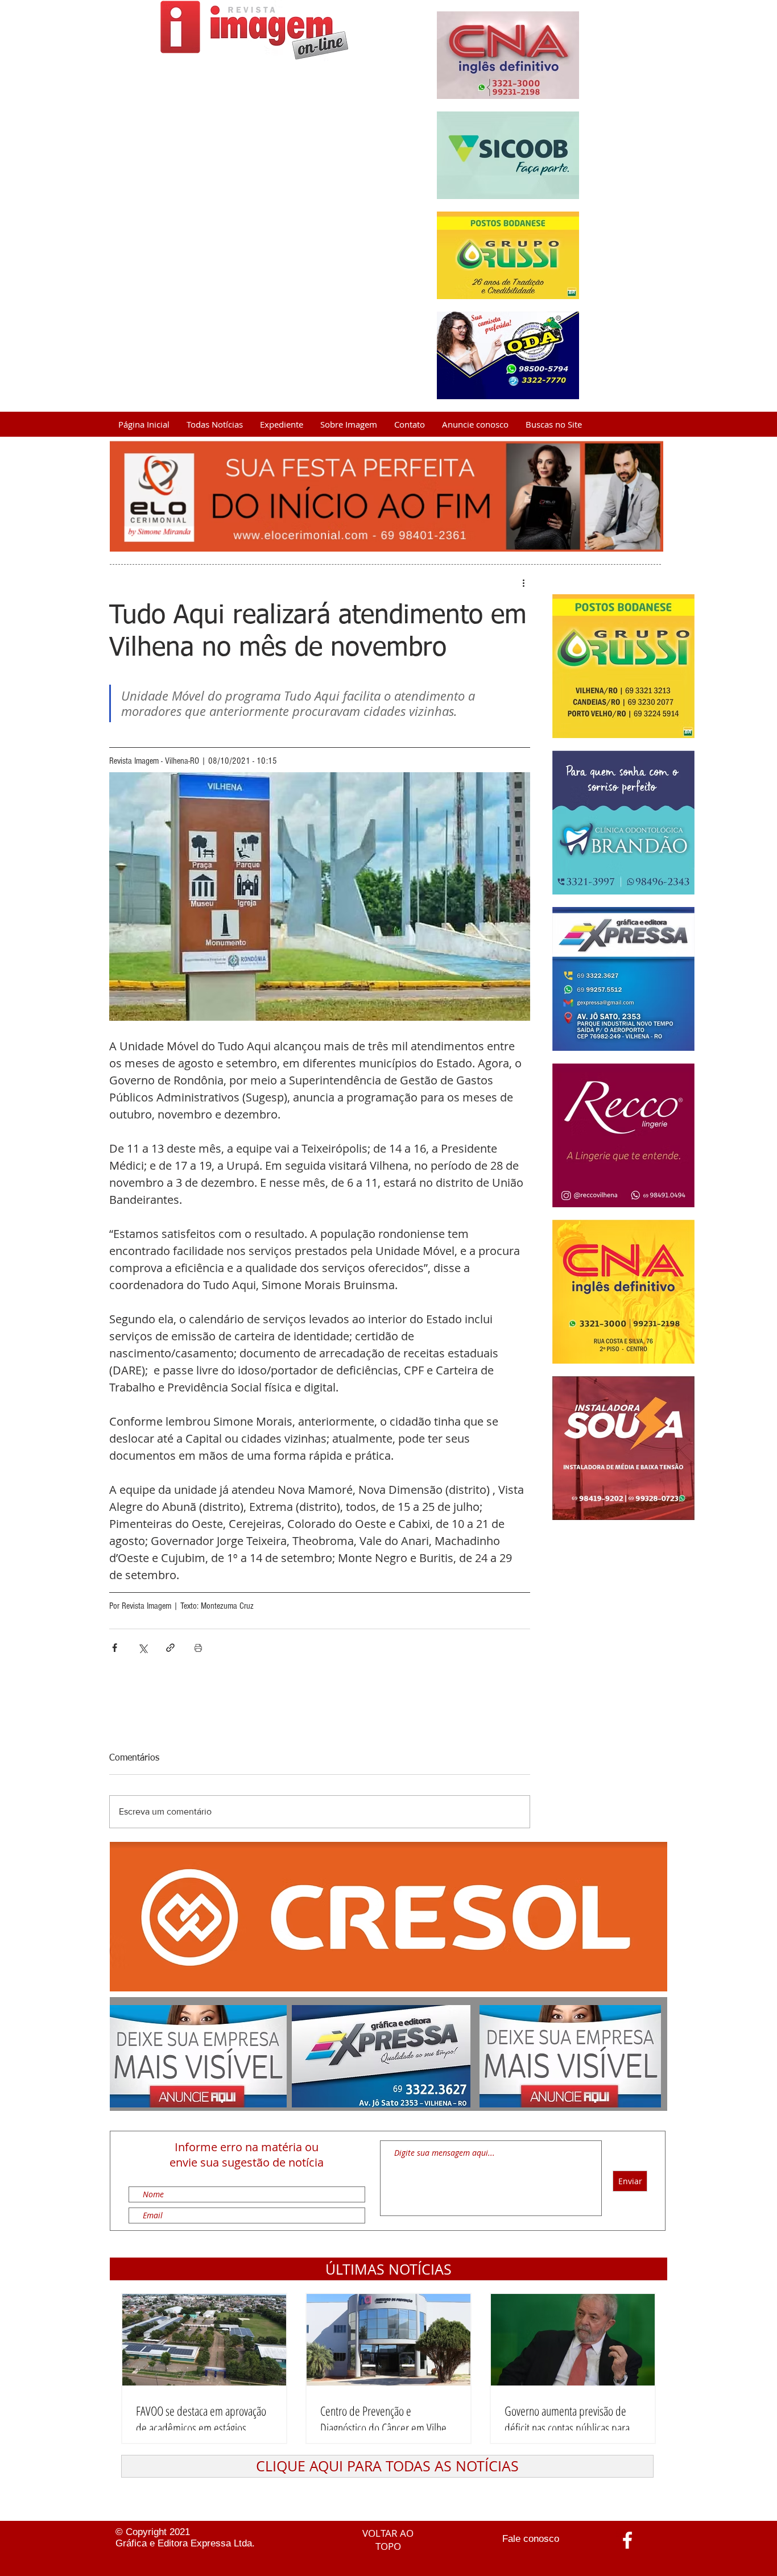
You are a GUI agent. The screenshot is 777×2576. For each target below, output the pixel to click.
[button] (388, 2269)
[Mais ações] (523, 583)
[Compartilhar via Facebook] (115, 1648)
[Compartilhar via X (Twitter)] (142, 1648)
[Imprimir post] (198, 1648)
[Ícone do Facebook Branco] (627, 2540)
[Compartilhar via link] (170, 1648)
